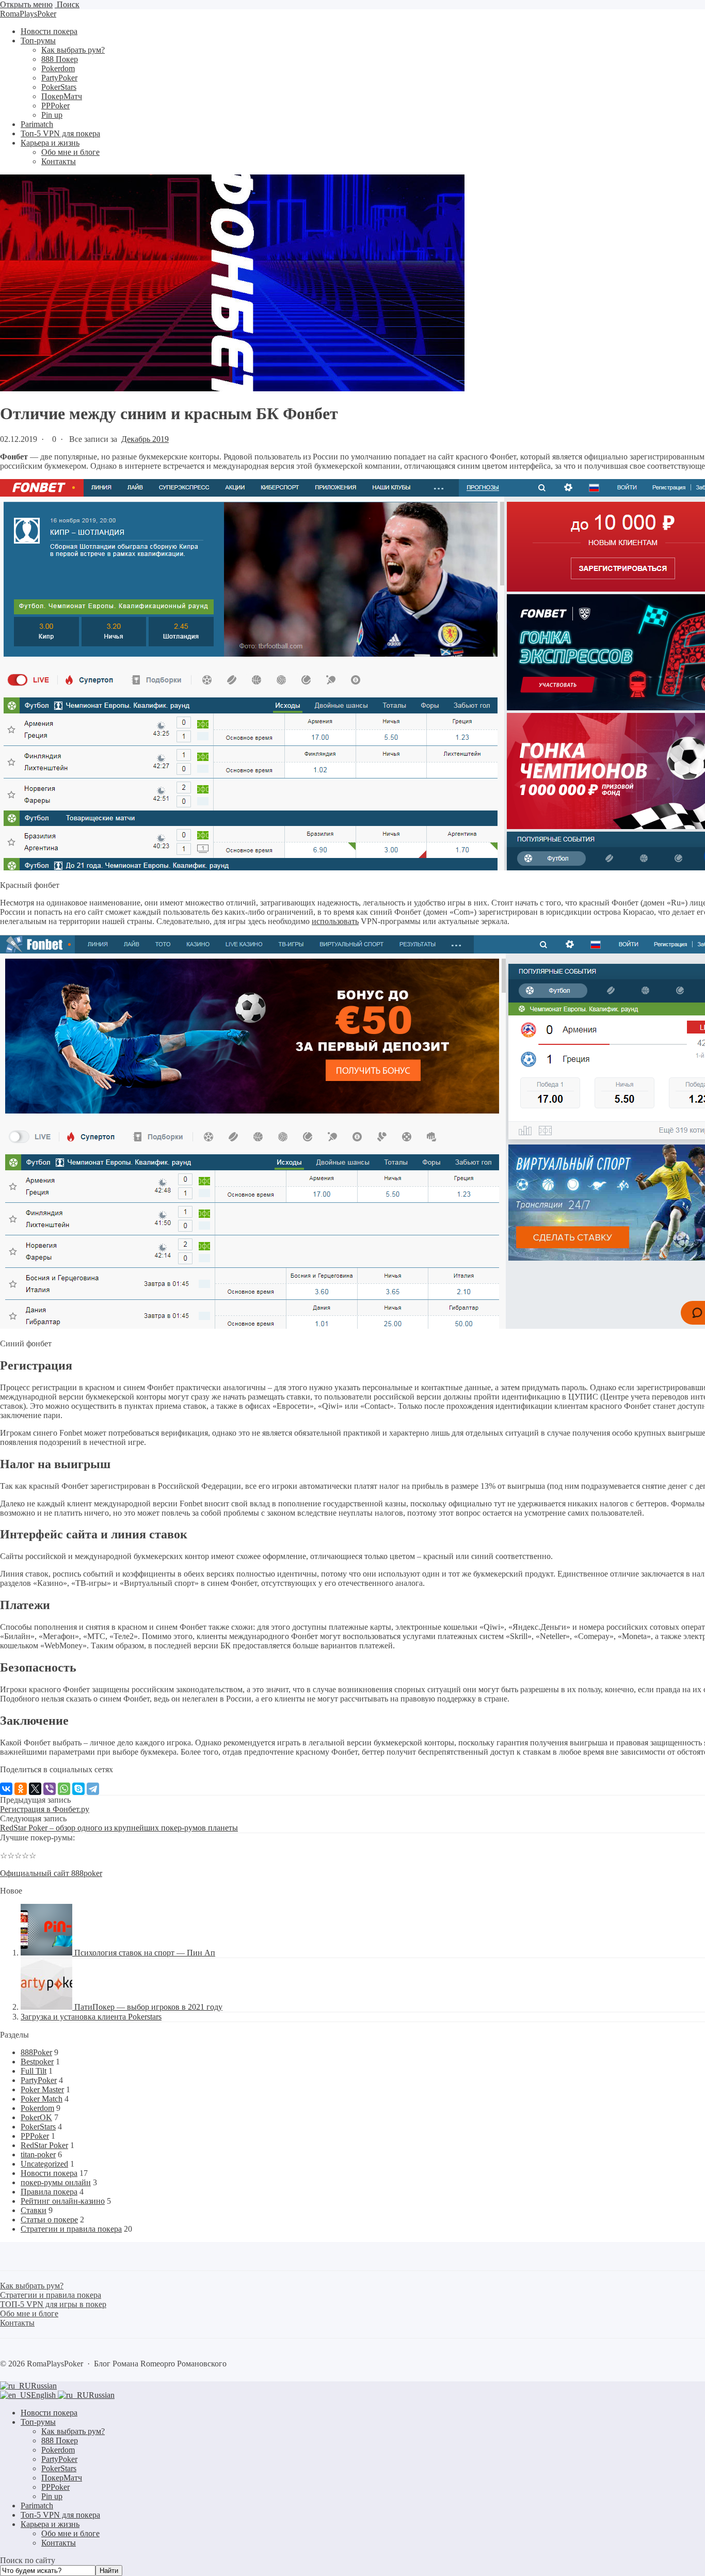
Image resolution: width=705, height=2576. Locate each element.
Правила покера (49, 2192)
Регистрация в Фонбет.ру (45, 1809)
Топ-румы (38, 2422)
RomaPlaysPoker (28, 14)
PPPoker (35, 2136)
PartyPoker (39, 2080)
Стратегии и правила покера (71, 2229)
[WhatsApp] (64, 1789)
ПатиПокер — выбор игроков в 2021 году (148, 2007)
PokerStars (38, 2127)
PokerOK (36, 2117)
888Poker (36, 2052)
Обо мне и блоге (70, 2533)
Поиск (67, 4)
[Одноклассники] (21, 1789)
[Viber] (50, 1789)
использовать (335, 921)
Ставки (34, 2210)
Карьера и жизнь (50, 2524)
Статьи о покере (49, 2220)
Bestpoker (37, 2062)
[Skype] (78, 1789)
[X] (35, 1789)
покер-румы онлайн (56, 2182)
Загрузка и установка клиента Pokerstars (91, 2017)
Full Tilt (34, 2071)
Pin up (52, 2496)
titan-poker (38, 2154)
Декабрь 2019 (145, 439)
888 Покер (60, 2440)
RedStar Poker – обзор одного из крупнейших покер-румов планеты (119, 1828)
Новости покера (49, 2173)
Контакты (59, 2543)
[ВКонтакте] (6, 1789)
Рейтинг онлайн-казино (63, 2201)
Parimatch (37, 2506)
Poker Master (42, 2089)
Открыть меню (26, 4)
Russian (44, 2386)
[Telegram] (93, 1789)
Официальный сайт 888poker (51, 1873)
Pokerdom (37, 2108)
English (44, 2395)
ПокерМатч (62, 2478)
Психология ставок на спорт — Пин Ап (145, 1953)
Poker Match (42, 2099)
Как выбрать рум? (73, 2431)
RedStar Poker (44, 2145)
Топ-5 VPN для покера (60, 2515)
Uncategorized (44, 2164)
